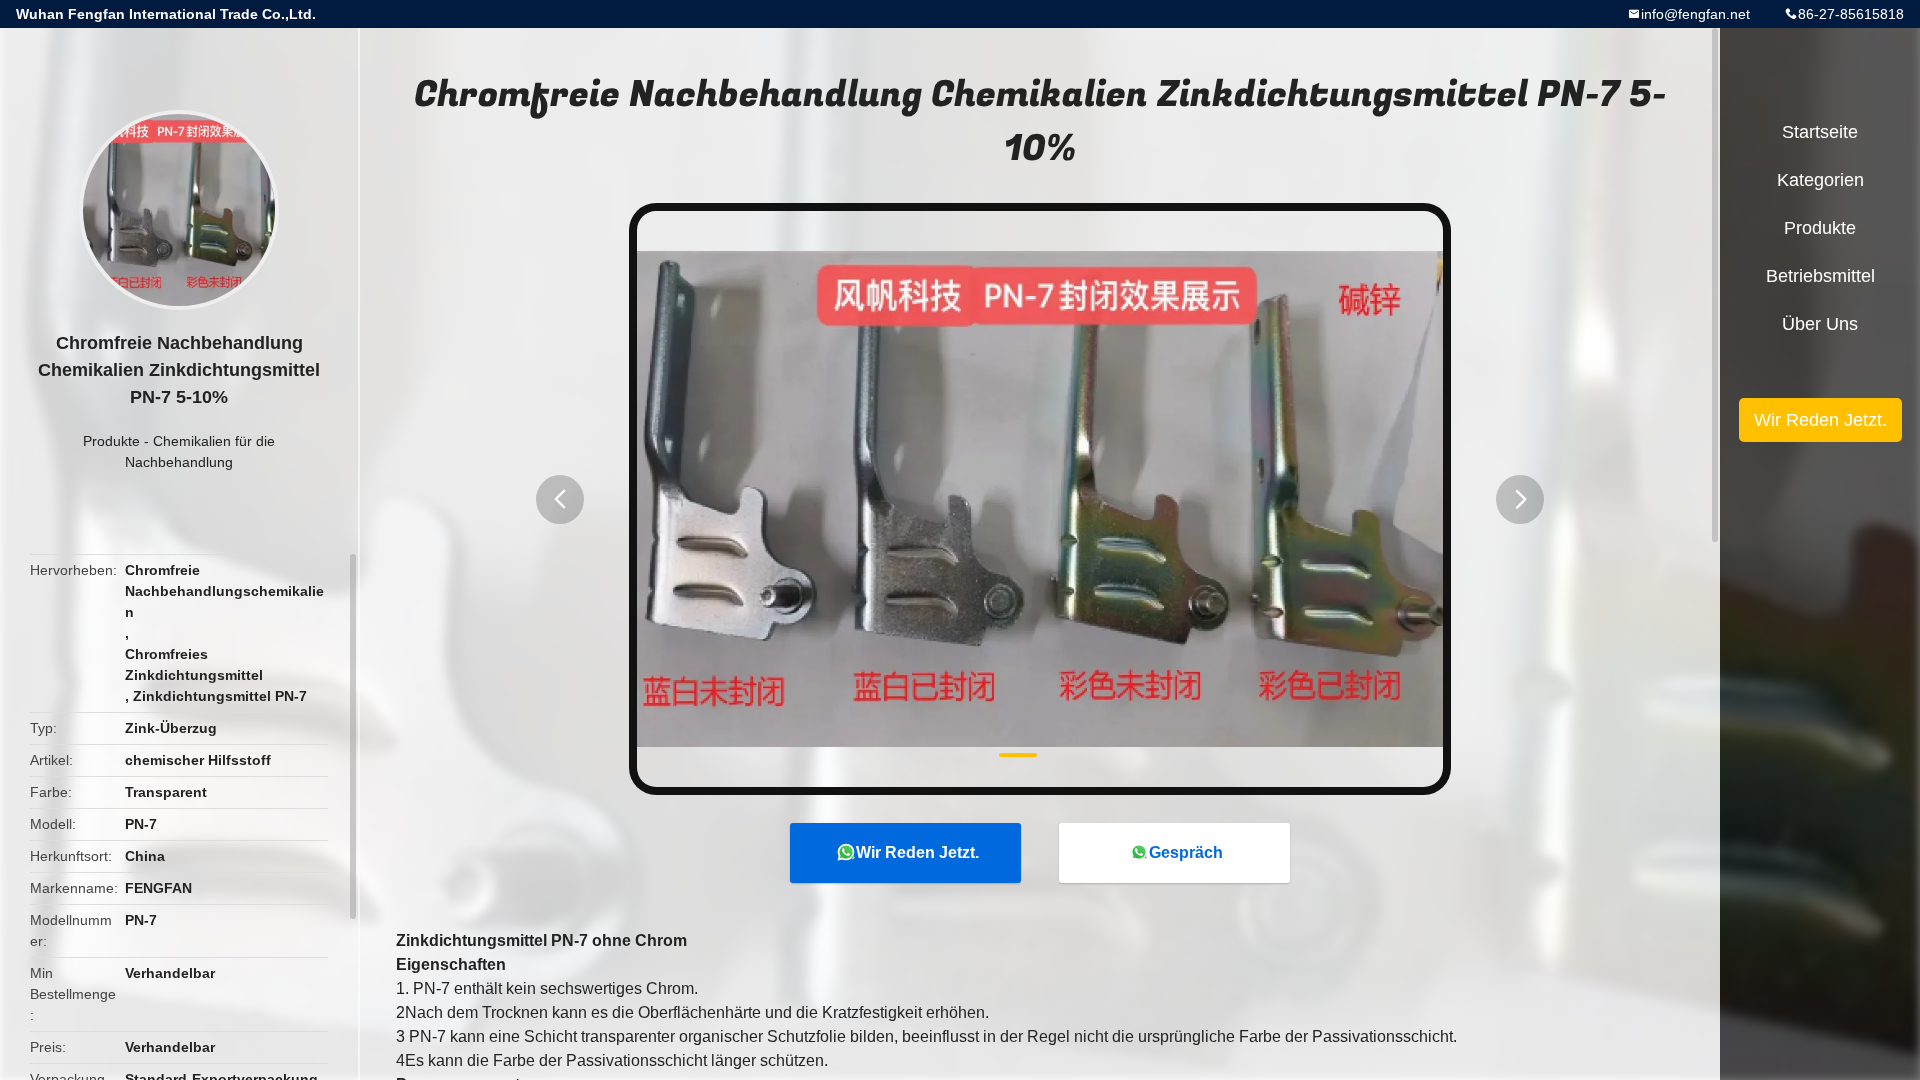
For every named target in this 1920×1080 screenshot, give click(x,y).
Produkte (111, 441)
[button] (560, 499)
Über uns (1820, 324)
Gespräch (1186, 852)
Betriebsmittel (1820, 276)
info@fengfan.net (1695, 14)
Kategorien (1820, 180)
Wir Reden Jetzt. (917, 852)
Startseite (1820, 132)
